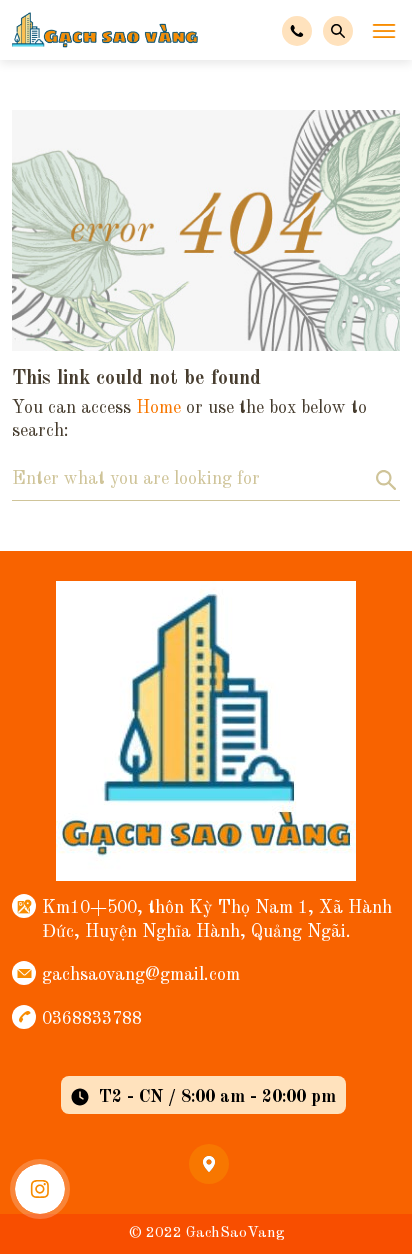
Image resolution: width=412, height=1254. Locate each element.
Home (158, 408)
